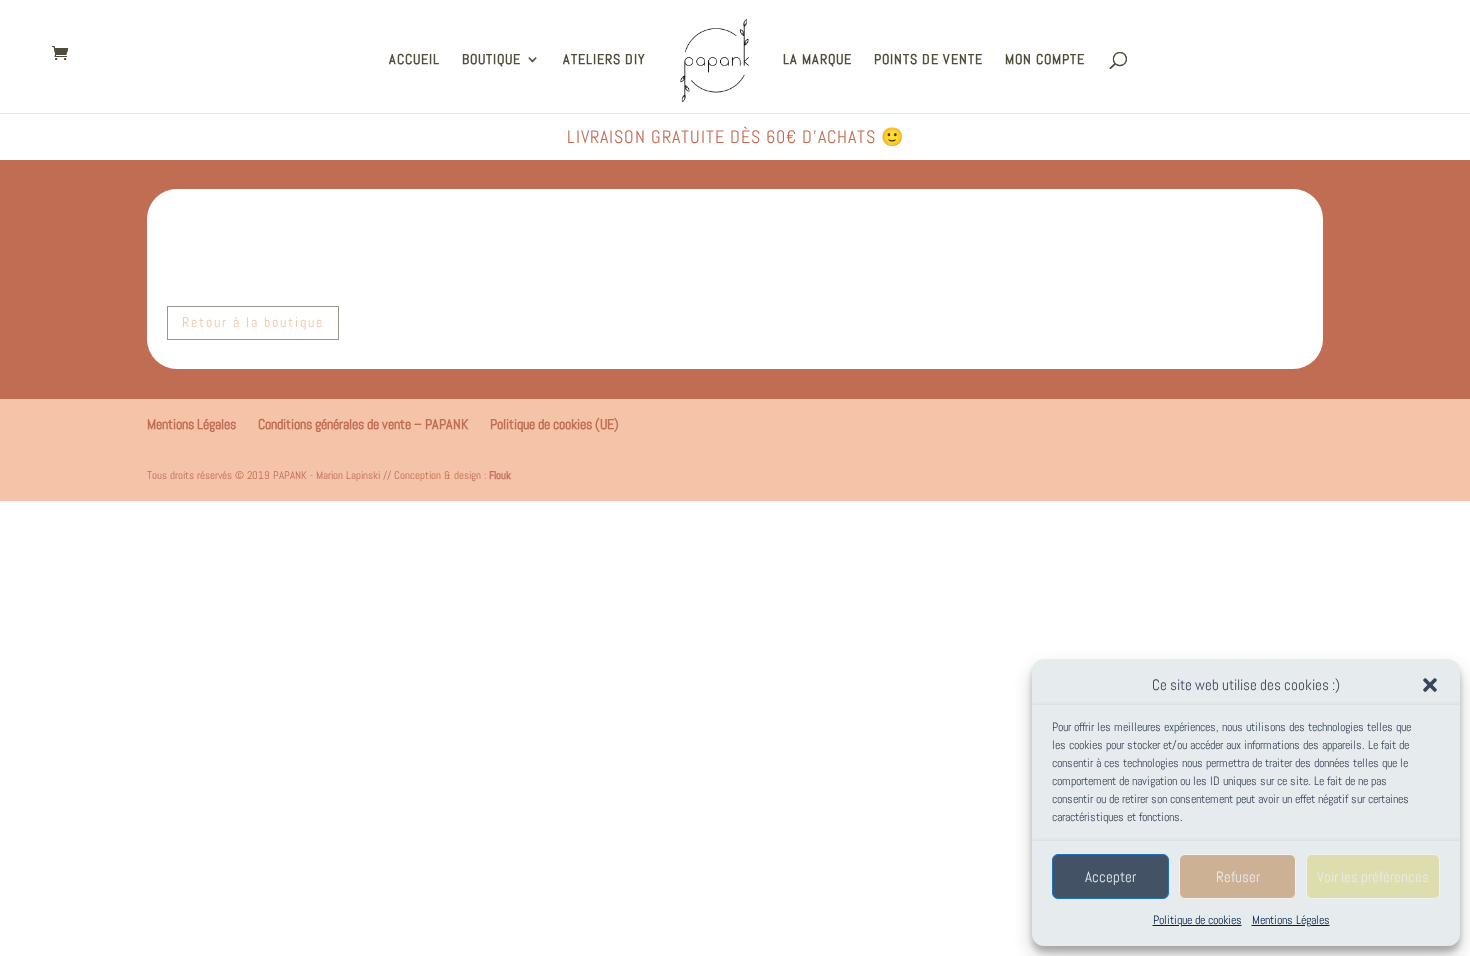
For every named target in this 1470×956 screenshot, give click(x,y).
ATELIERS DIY (604, 60)
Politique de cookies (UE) (554, 424)
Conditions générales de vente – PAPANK (363, 424)
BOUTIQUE (491, 60)
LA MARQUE (817, 60)
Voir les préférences (1373, 876)
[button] (1430, 685)
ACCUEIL (414, 60)
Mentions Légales (1291, 920)
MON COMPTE (1045, 60)
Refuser (1238, 876)
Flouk (500, 475)
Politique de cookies (1197, 920)
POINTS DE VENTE (928, 60)
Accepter (1110, 876)
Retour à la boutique (253, 322)
